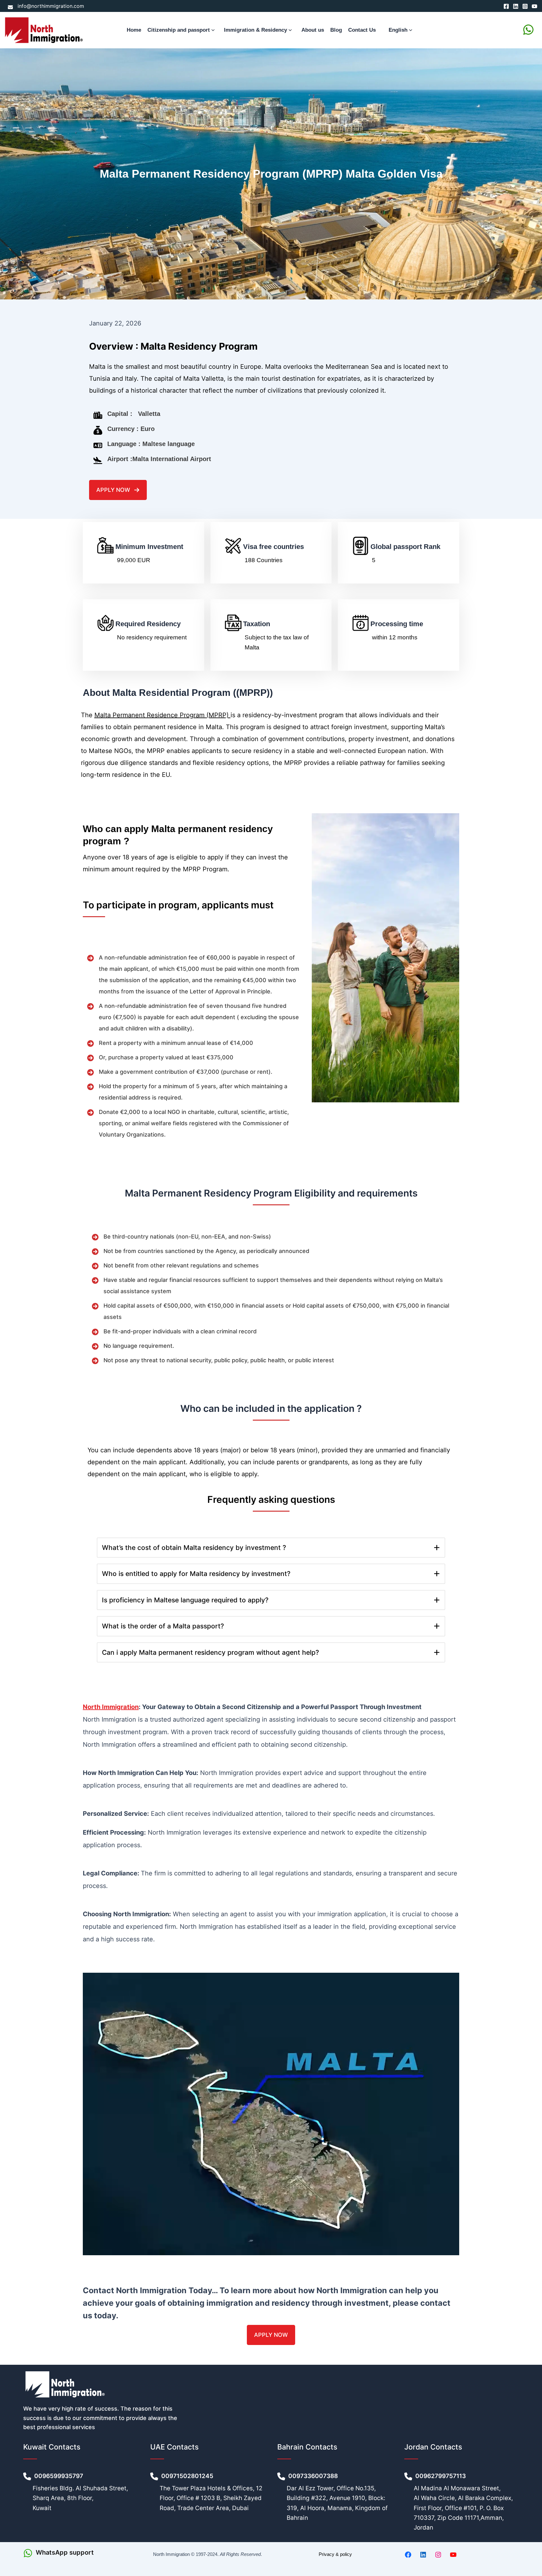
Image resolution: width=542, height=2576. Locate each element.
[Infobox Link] (80, 2553)
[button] (214, 30)
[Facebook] (506, 6)
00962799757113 (441, 2476)
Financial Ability (121, 795)
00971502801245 (187, 2476)
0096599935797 (59, 2476)
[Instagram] (525, 6)
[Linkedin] (516, 6)
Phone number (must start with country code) (159, 593)
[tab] (271, 1548)
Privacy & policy (335, 2554)
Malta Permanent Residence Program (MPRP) (162, 715)
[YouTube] (534, 6)
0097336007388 (314, 2476)
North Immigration (111, 1707)
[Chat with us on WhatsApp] (528, 30)
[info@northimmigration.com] (46, 6)
